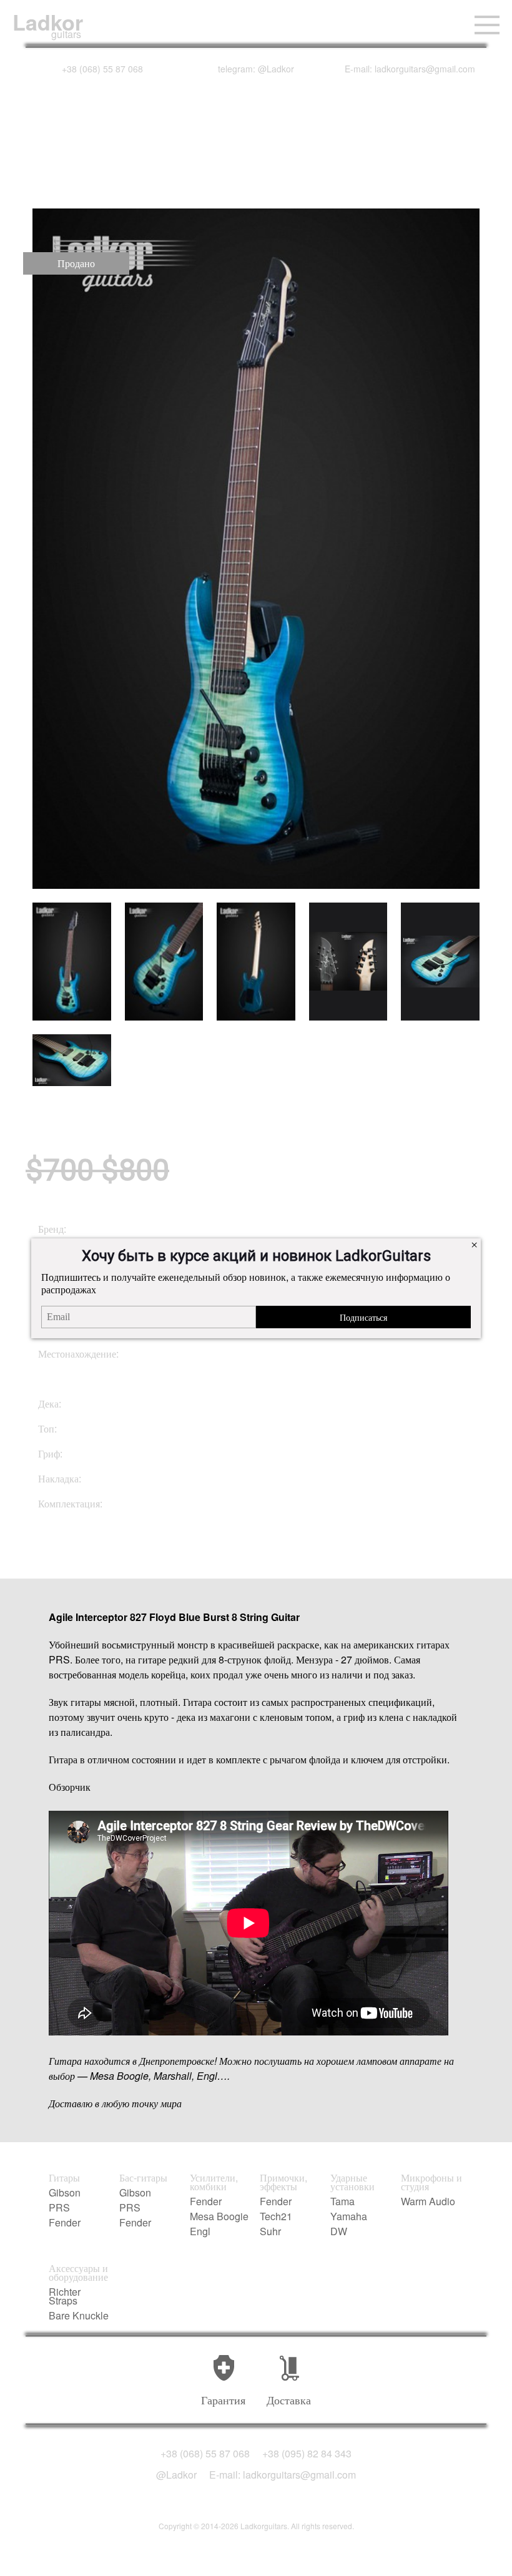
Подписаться (363, 1317)
